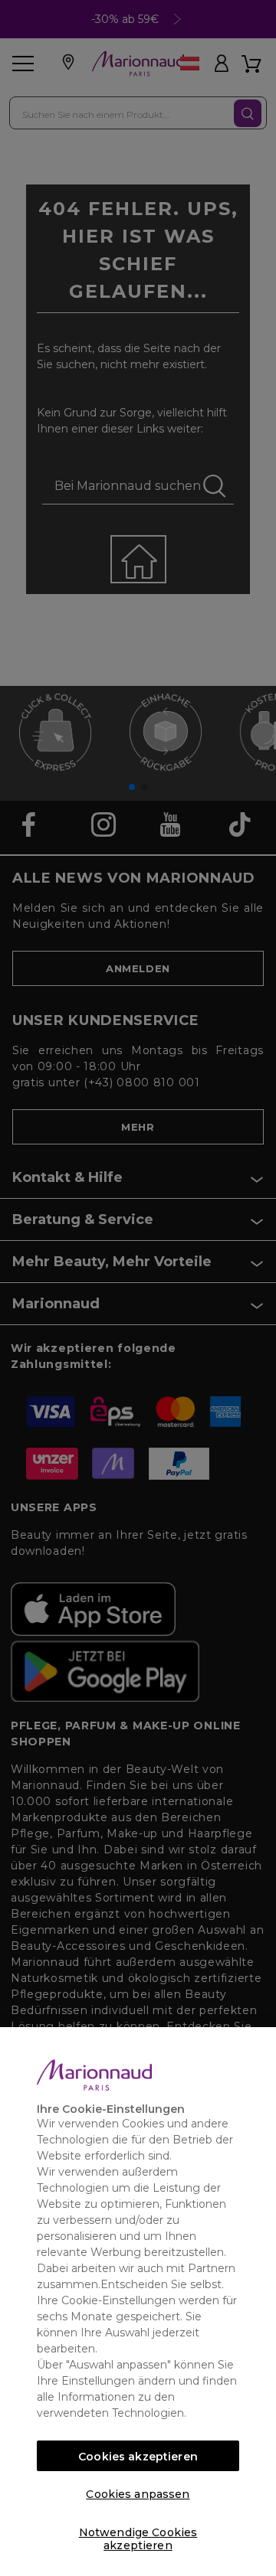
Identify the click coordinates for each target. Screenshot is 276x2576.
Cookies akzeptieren (138, 2457)
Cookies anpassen (138, 2494)
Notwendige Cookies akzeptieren (138, 2537)
